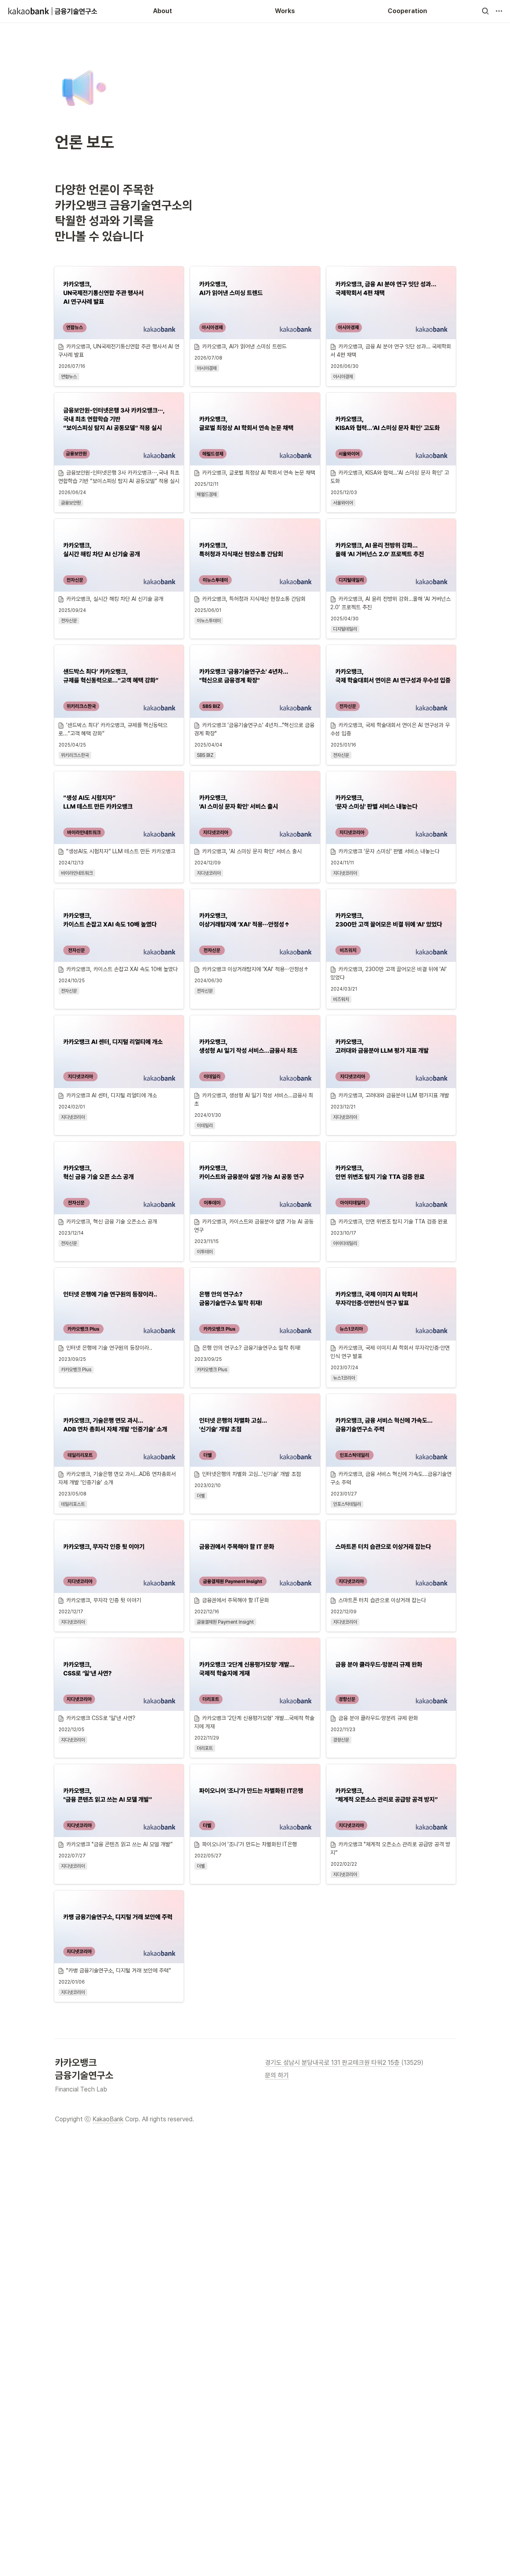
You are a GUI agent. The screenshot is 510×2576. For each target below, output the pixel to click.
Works (285, 11)
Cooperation (407, 11)
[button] (485, 11)
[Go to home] (53, 11)
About (163, 11)
